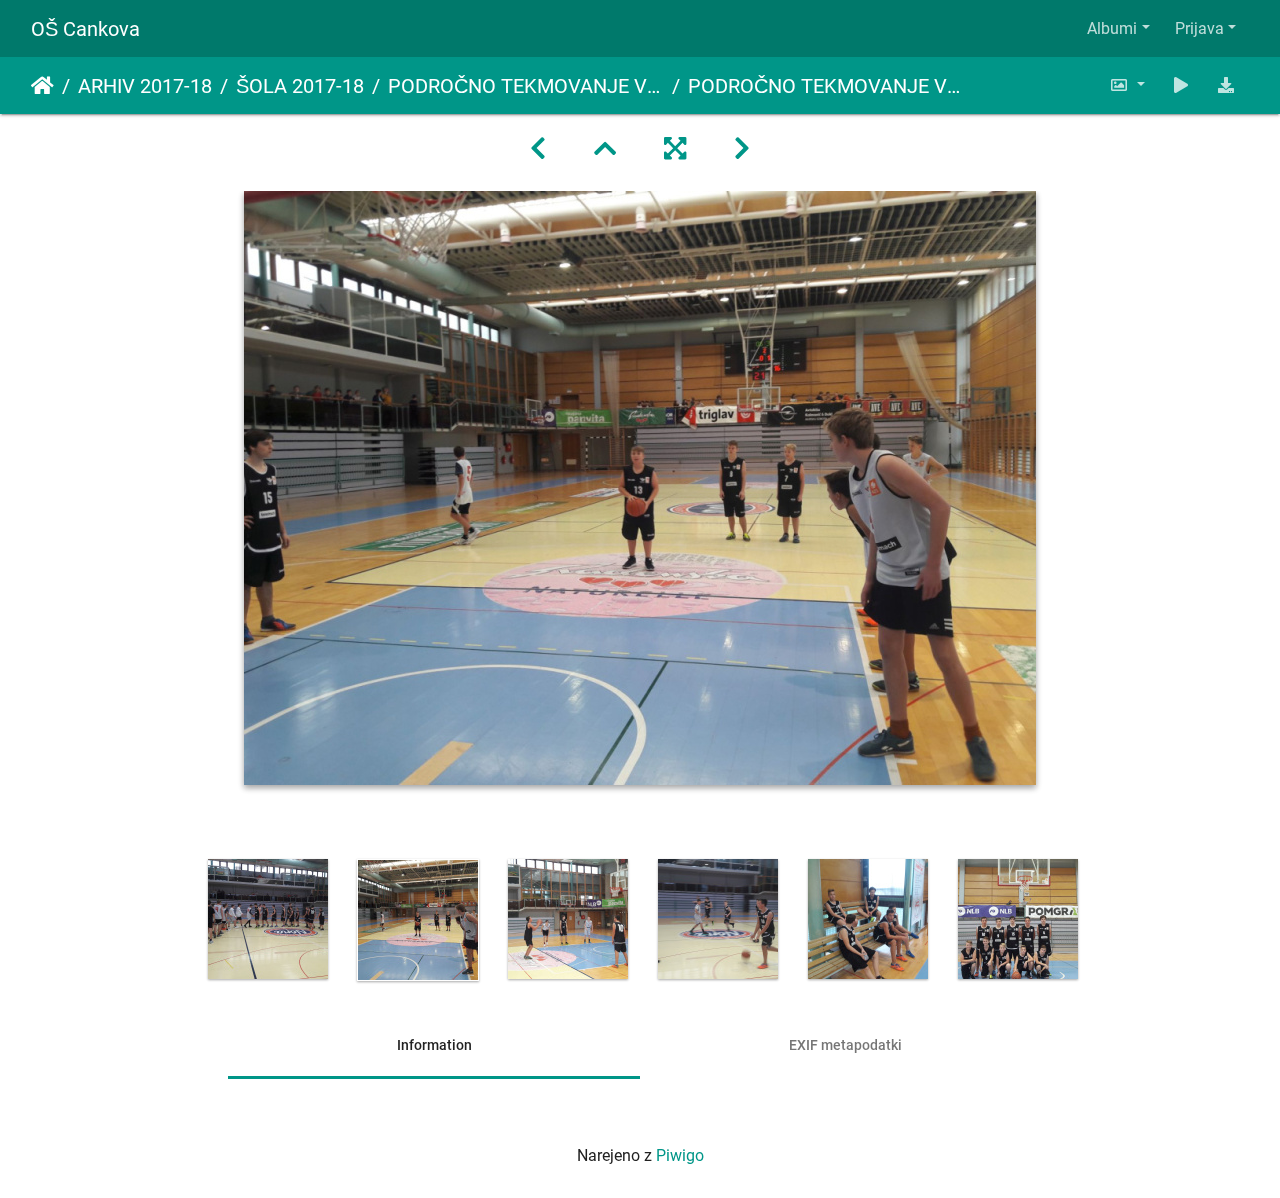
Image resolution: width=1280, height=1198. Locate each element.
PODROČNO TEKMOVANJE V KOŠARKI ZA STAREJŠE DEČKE (526, 86)
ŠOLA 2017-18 (300, 86)
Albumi (1112, 28)
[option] (268, 919)
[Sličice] (605, 149)
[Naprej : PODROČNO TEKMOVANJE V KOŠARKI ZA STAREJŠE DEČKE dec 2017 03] (742, 149)
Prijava (1199, 28)
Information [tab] (434, 1045)
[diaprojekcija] (1181, 85)
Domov (42, 86)
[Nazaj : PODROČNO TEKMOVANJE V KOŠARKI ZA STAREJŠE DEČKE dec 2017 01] (538, 149)
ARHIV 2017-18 (145, 86)
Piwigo (680, 1155)
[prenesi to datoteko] (1226, 85)
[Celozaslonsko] (675, 149)
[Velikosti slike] (1127, 85)
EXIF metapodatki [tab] (845, 1045)
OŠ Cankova (85, 29)
